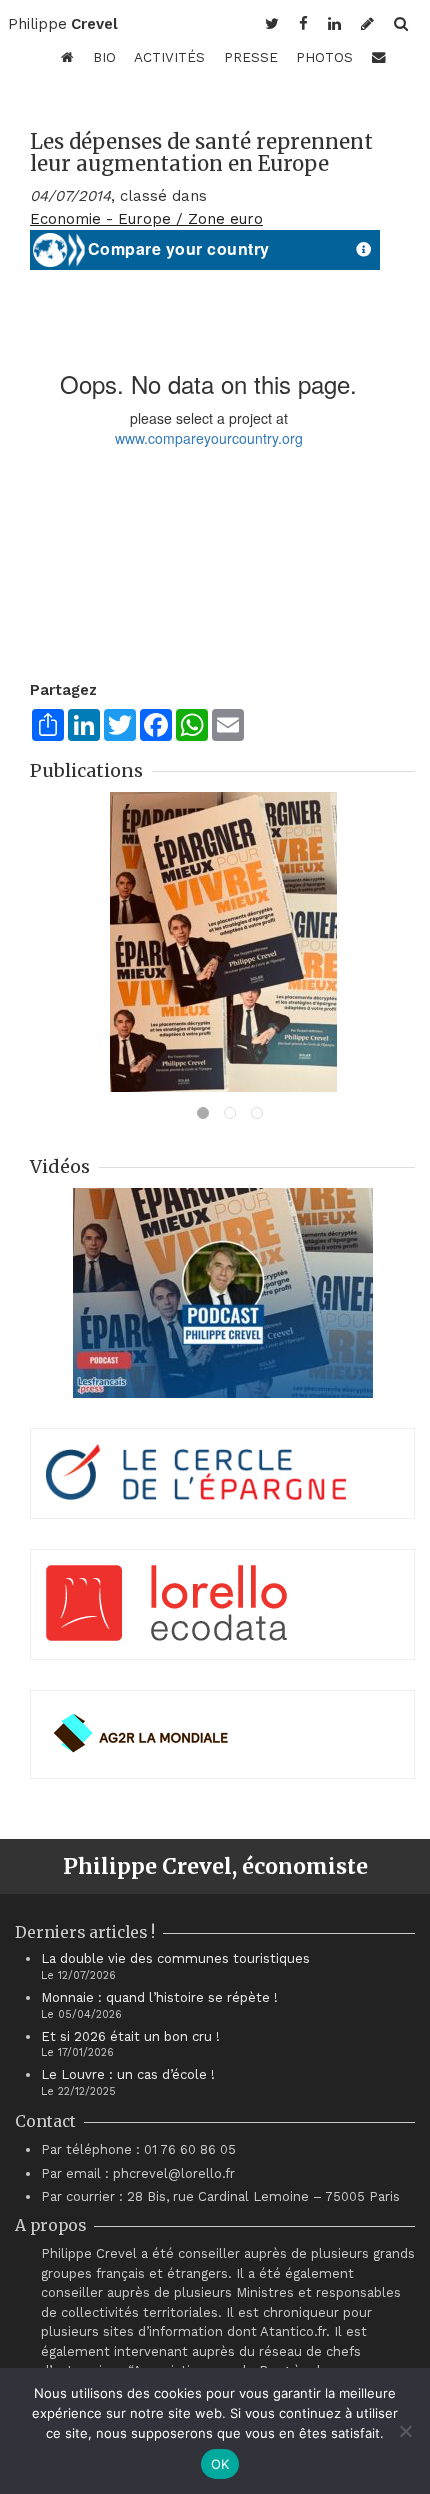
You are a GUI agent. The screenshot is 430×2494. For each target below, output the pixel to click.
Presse (251, 57)
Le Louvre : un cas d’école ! (128, 2074)
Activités (169, 57)
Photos (324, 57)
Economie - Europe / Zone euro (146, 219)
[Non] (405, 2431)
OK (220, 2464)
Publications (86, 770)
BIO (104, 57)
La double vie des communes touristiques (175, 1958)
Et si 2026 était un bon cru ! (130, 2036)
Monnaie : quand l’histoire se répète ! (159, 1997)
